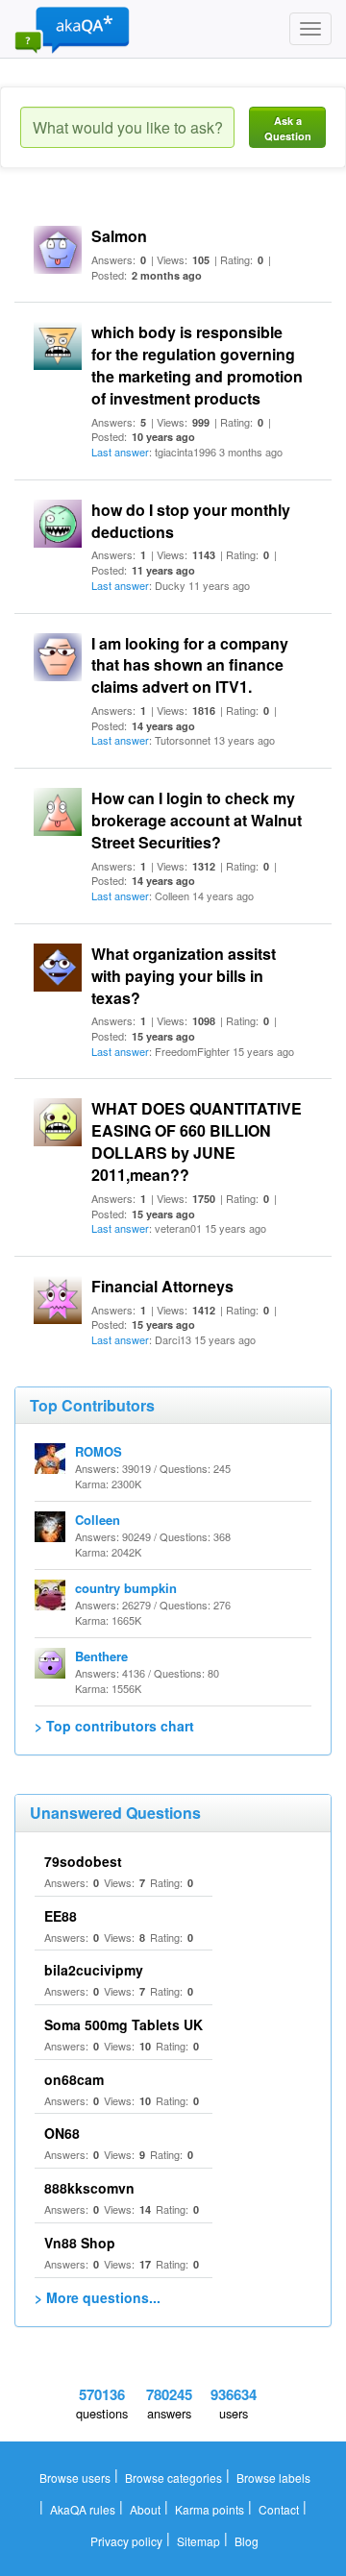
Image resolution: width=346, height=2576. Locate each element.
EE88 (61, 1916)
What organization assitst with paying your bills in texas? (184, 976)
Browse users (75, 2478)
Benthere (101, 1656)
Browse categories (173, 2478)
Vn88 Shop (80, 2243)
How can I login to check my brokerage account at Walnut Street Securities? (197, 820)
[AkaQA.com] (72, 29)
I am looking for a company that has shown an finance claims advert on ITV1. (190, 665)
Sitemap (198, 2541)
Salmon (119, 236)
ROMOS (99, 1451)
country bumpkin (126, 1588)
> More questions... (98, 2297)
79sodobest (83, 1861)
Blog (247, 2541)
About (145, 2509)
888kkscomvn (89, 2188)
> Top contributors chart (114, 1726)
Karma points (210, 2509)
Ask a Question (288, 128)
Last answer (120, 452)
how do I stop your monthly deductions (191, 521)
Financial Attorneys (162, 1286)
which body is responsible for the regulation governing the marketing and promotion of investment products (197, 365)
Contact (279, 2509)
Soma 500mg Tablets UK (124, 2024)
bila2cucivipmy (94, 1970)
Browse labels (273, 2478)
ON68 (62, 2133)
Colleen (98, 1520)
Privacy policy (126, 2541)
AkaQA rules (83, 2509)
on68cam (74, 2079)
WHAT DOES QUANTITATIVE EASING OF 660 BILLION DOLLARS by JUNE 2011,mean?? (197, 1141)
